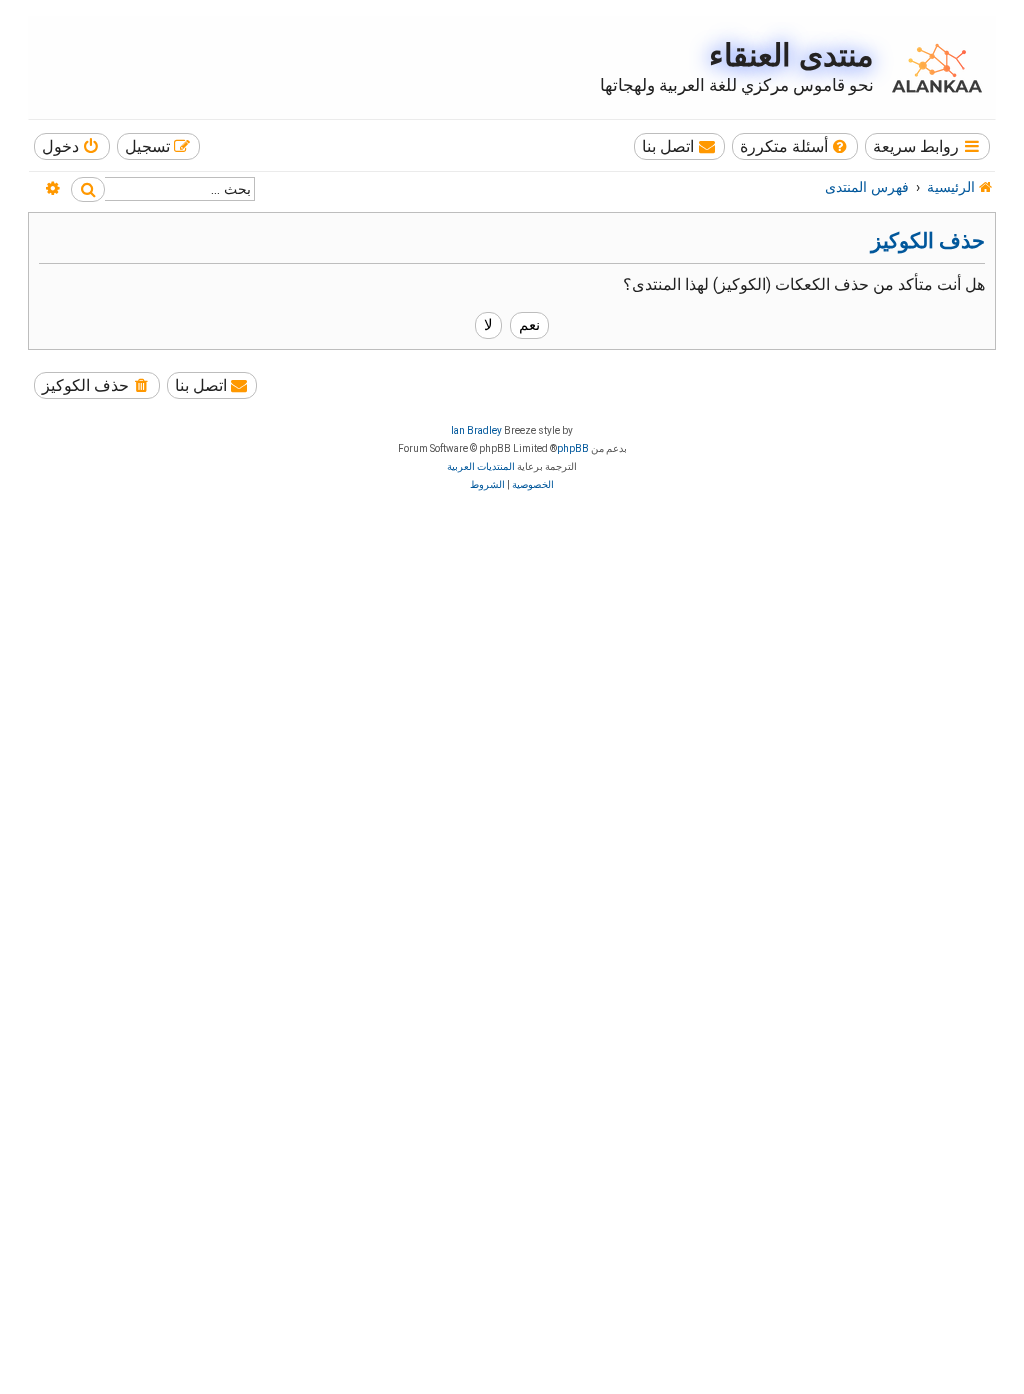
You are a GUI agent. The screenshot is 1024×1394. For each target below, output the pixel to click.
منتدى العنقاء (791, 55)
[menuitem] (795, 146)
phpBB (573, 448)
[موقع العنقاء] (932, 68)
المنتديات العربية (481, 466)
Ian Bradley (476, 430)
